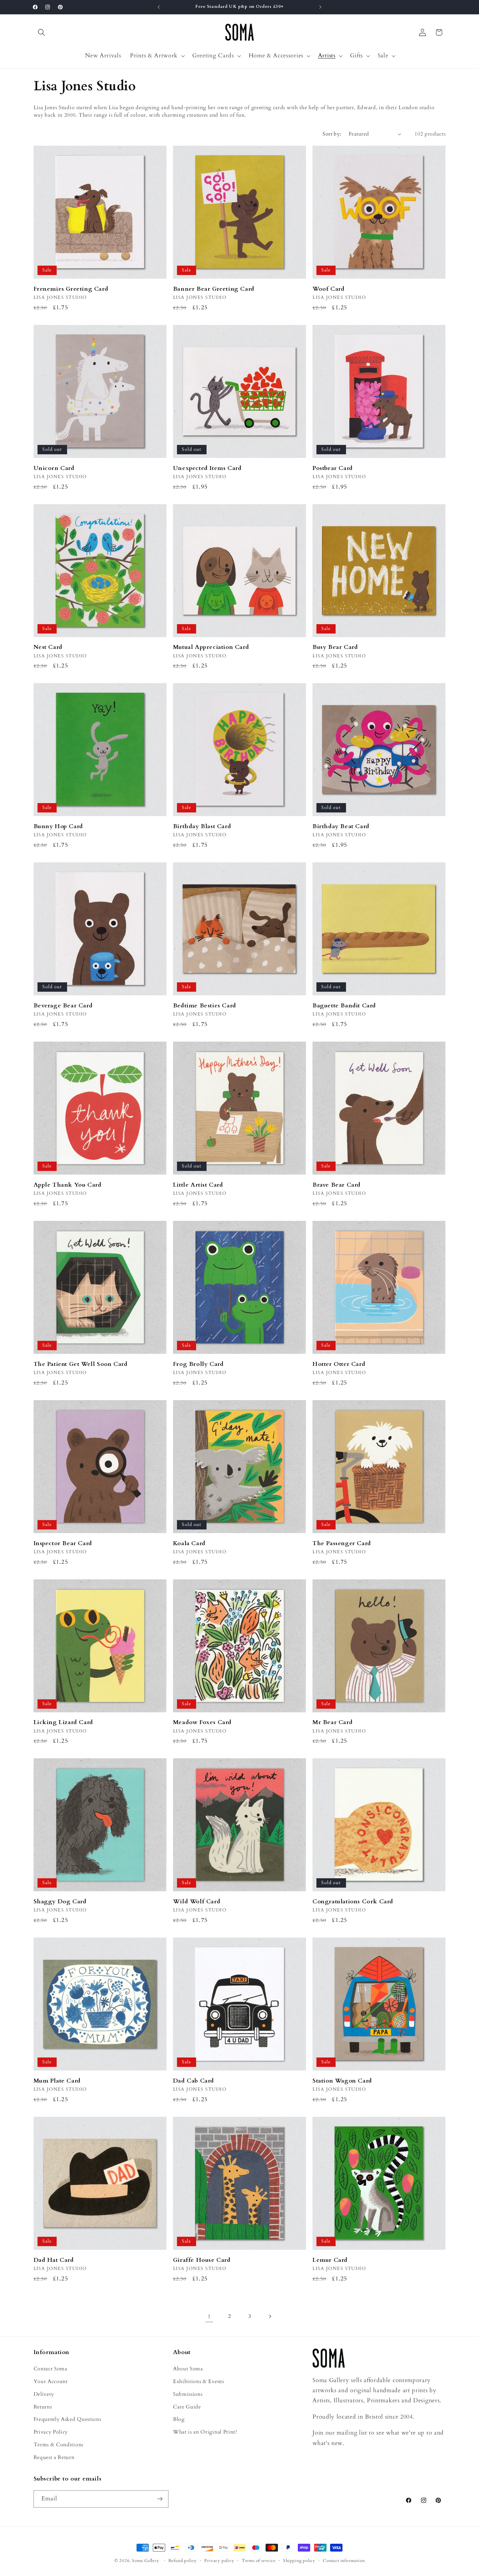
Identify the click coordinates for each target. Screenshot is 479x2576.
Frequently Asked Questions (67, 2419)
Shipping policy (299, 2561)
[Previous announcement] (159, 7)
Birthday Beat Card (341, 826)
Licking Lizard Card (63, 1722)
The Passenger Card (342, 1543)
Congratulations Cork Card (353, 1902)
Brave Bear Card (337, 1185)
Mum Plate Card (57, 2081)
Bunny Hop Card (58, 826)
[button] (42, 32)
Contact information (344, 2561)
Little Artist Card (198, 1185)
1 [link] (209, 2316)
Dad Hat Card (54, 2260)
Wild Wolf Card (197, 1902)
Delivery (44, 2394)
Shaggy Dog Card (60, 1902)
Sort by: (332, 134)
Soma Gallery (146, 2561)
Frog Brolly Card (198, 1364)
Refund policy (183, 2561)
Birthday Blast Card (202, 826)
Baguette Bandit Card (344, 1006)
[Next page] (270, 2316)
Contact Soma (51, 2369)
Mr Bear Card (333, 1722)
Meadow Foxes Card (202, 1722)
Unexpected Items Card (207, 468)
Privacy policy (219, 2561)
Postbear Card (333, 468)
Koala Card (189, 1543)
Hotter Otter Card (339, 1364)
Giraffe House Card (202, 2260)
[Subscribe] (160, 2499)
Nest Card (48, 647)
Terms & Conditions (58, 2445)
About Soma (188, 2369)
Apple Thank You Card (68, 1185)
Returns (43, 2407)
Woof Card (328, 289)
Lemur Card (330, 2260)
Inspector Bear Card (63, 1543)
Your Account (51, 2381)
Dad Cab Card (194, 2081)
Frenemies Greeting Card (71, 289)
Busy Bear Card (335, 647)
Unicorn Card (54, 468)
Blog (179, 2419)
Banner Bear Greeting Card (214, 289)
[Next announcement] (320, 7)
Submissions (188, 2394)
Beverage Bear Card (63, 1006)
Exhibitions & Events (199, 2381)
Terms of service (259, 2561)
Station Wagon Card (342, 2081)
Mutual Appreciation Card (211, 647)
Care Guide (187, 2407)
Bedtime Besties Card (205, 1006)
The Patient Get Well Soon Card (81, 1364)
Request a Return (54, 2457)
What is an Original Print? (205, 2432)
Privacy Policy (51, 2432)
